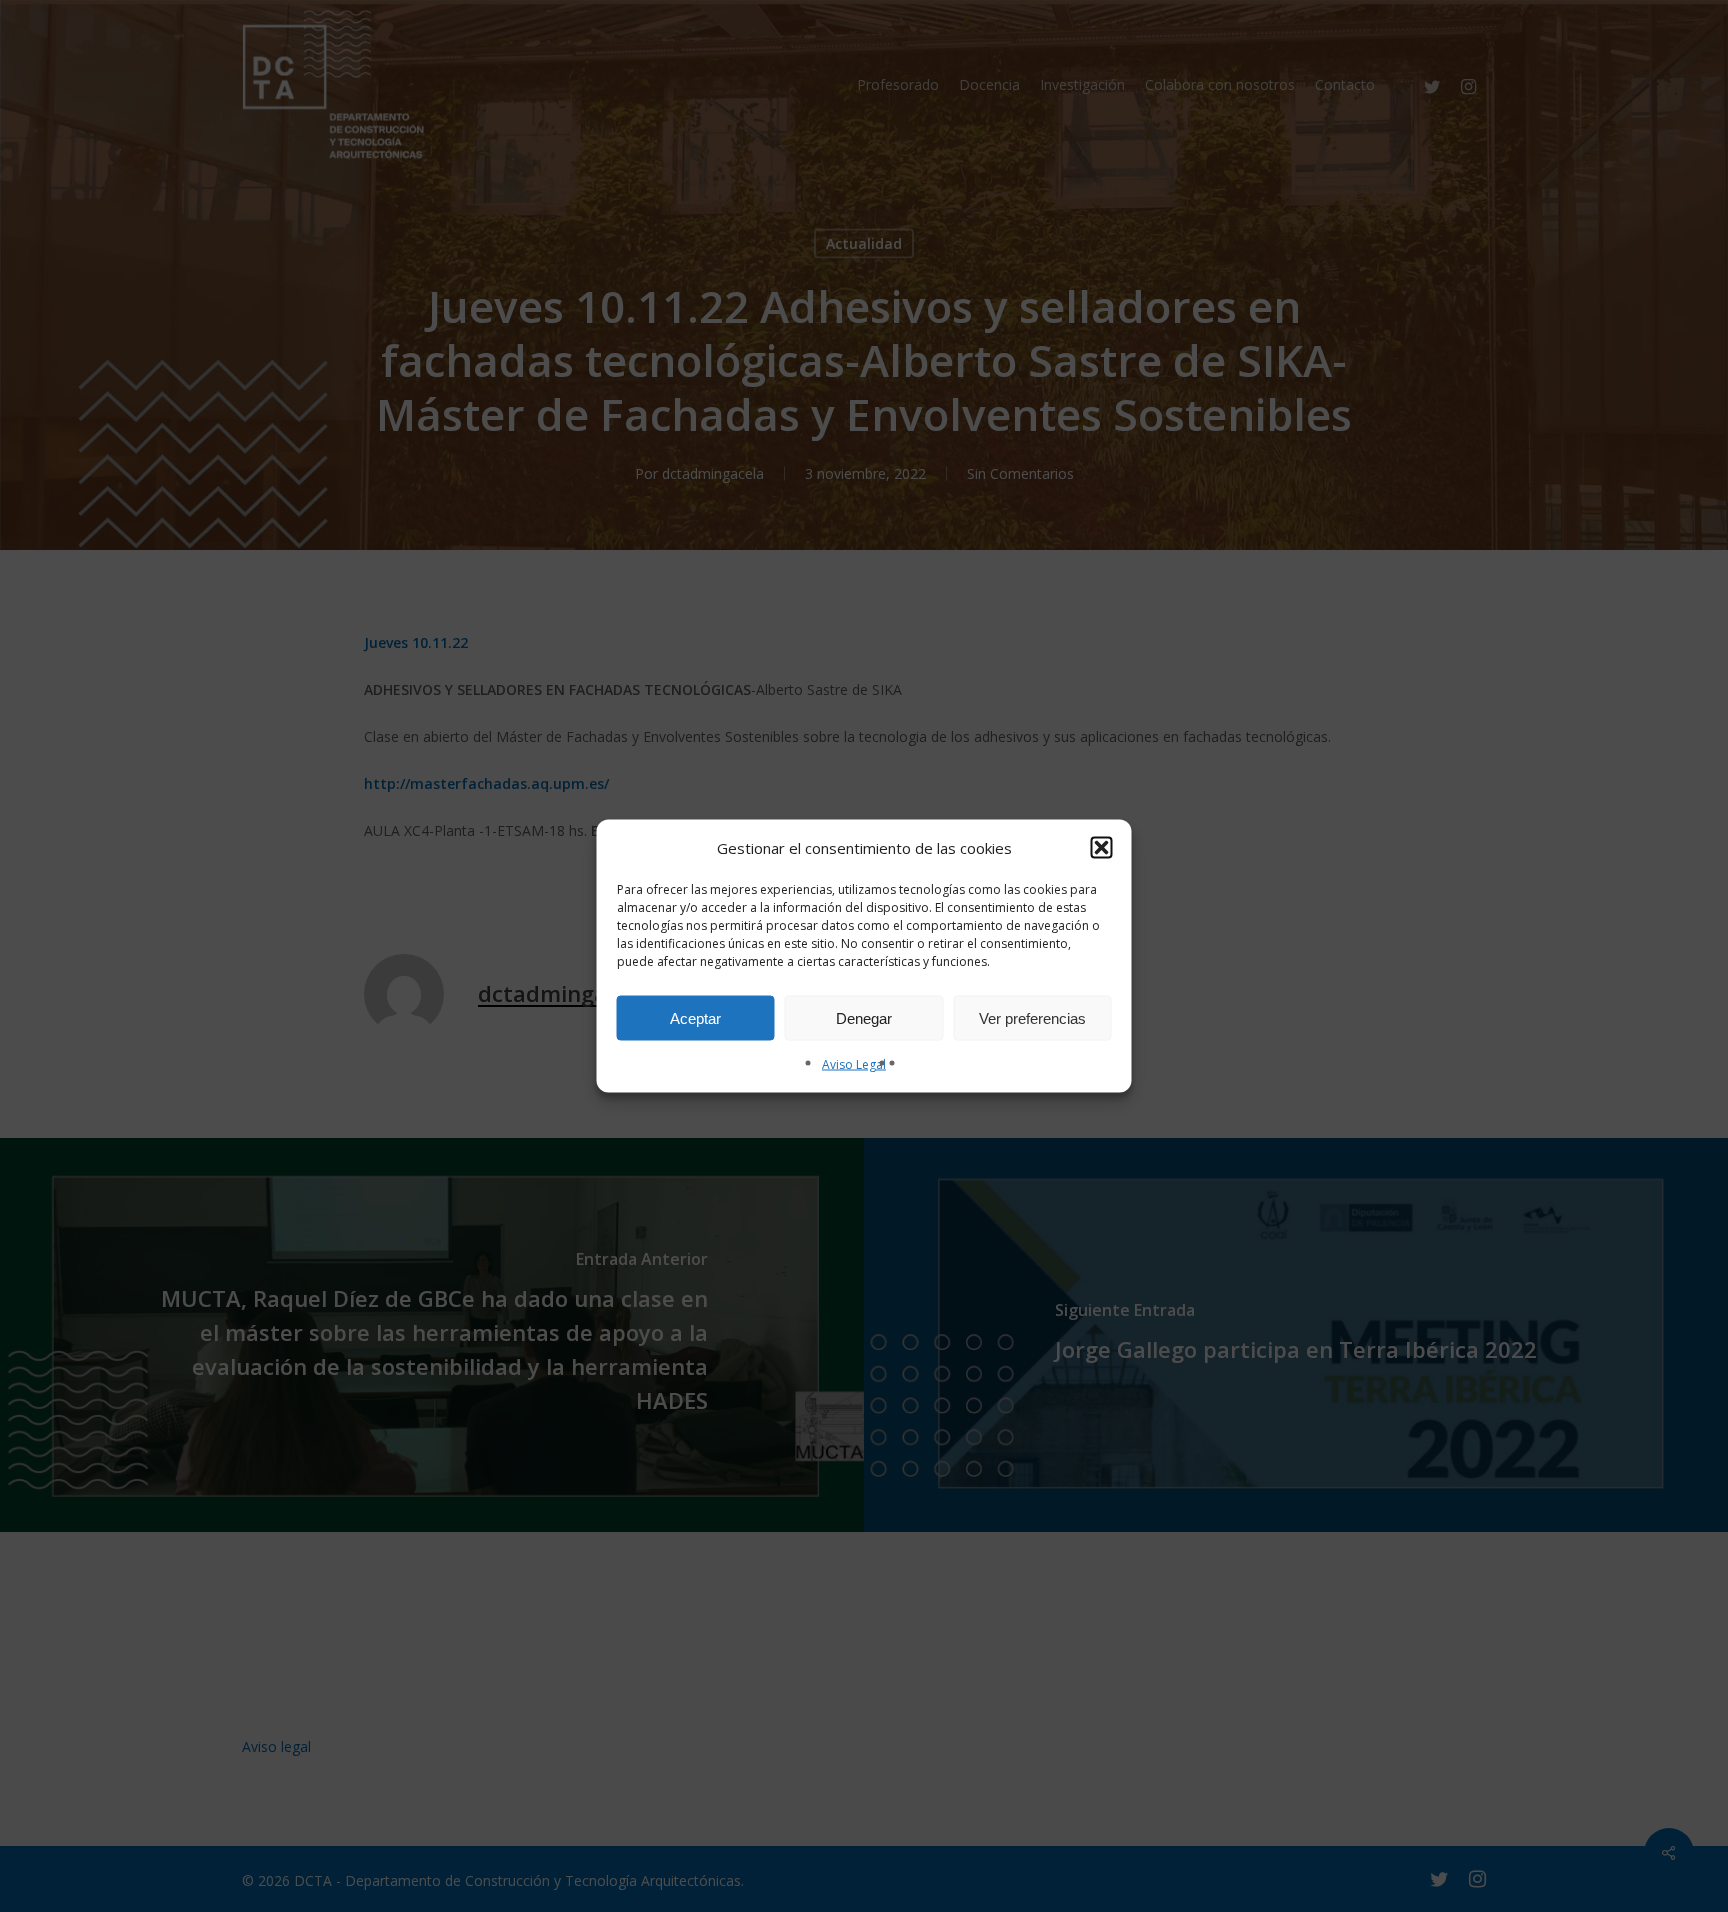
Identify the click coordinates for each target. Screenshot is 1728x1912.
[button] (1102, 848)
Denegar (864, 1017)
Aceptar (695, 1017)
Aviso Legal (854, 1064)
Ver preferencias (1032, 1017)
